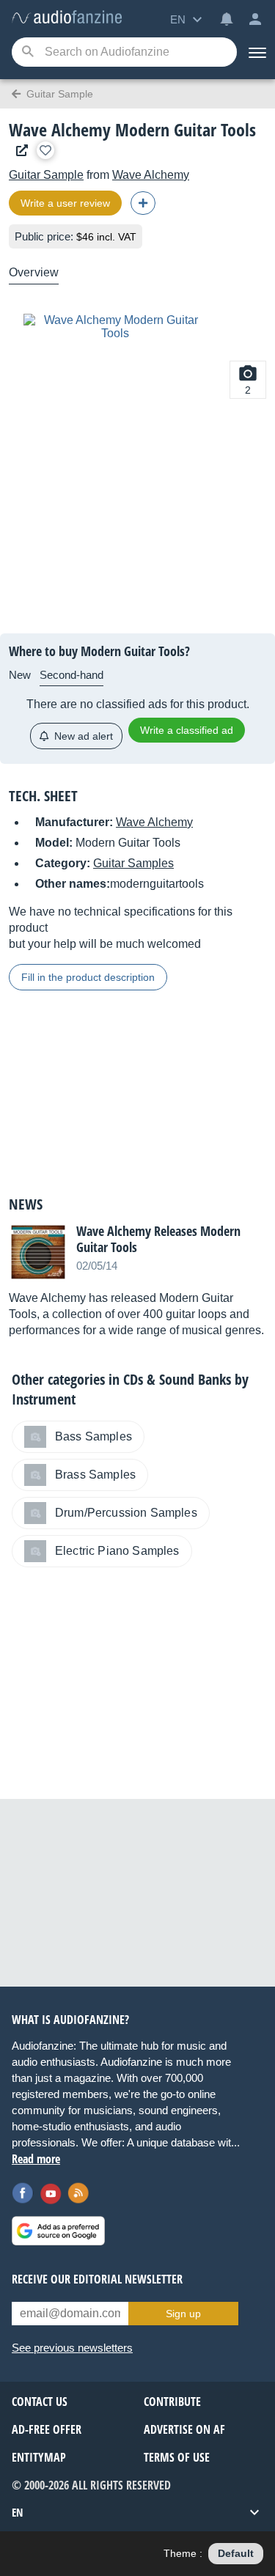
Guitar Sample (46, 175)
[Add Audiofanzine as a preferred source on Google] (58, 2231)
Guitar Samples (133, 863)
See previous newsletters (72, 2348)
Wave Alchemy (151, 175)
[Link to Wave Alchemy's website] (18, 151)
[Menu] (256, 52)
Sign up (183, 2314)
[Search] (27, 52)
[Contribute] (143, 203)
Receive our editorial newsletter (97, 2279)
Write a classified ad (187, 730)
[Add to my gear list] (45, 150)
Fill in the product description (88, 977)
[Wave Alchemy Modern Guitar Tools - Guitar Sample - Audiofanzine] (67, 18)
